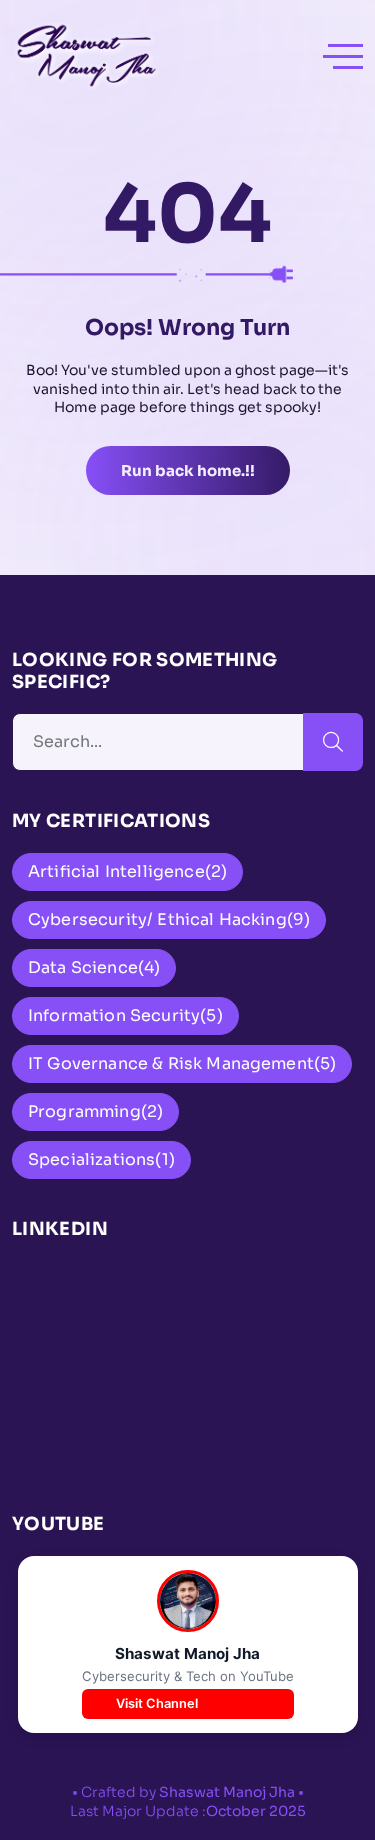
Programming (95, 1111)
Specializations (101, 1159)
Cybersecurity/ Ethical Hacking (169, 919)
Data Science (94, 967)
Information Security (125, 1015)
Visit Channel (157, 1703)
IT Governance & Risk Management (182, 1063)
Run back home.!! (188, 470)
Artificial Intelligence (127, 871)
